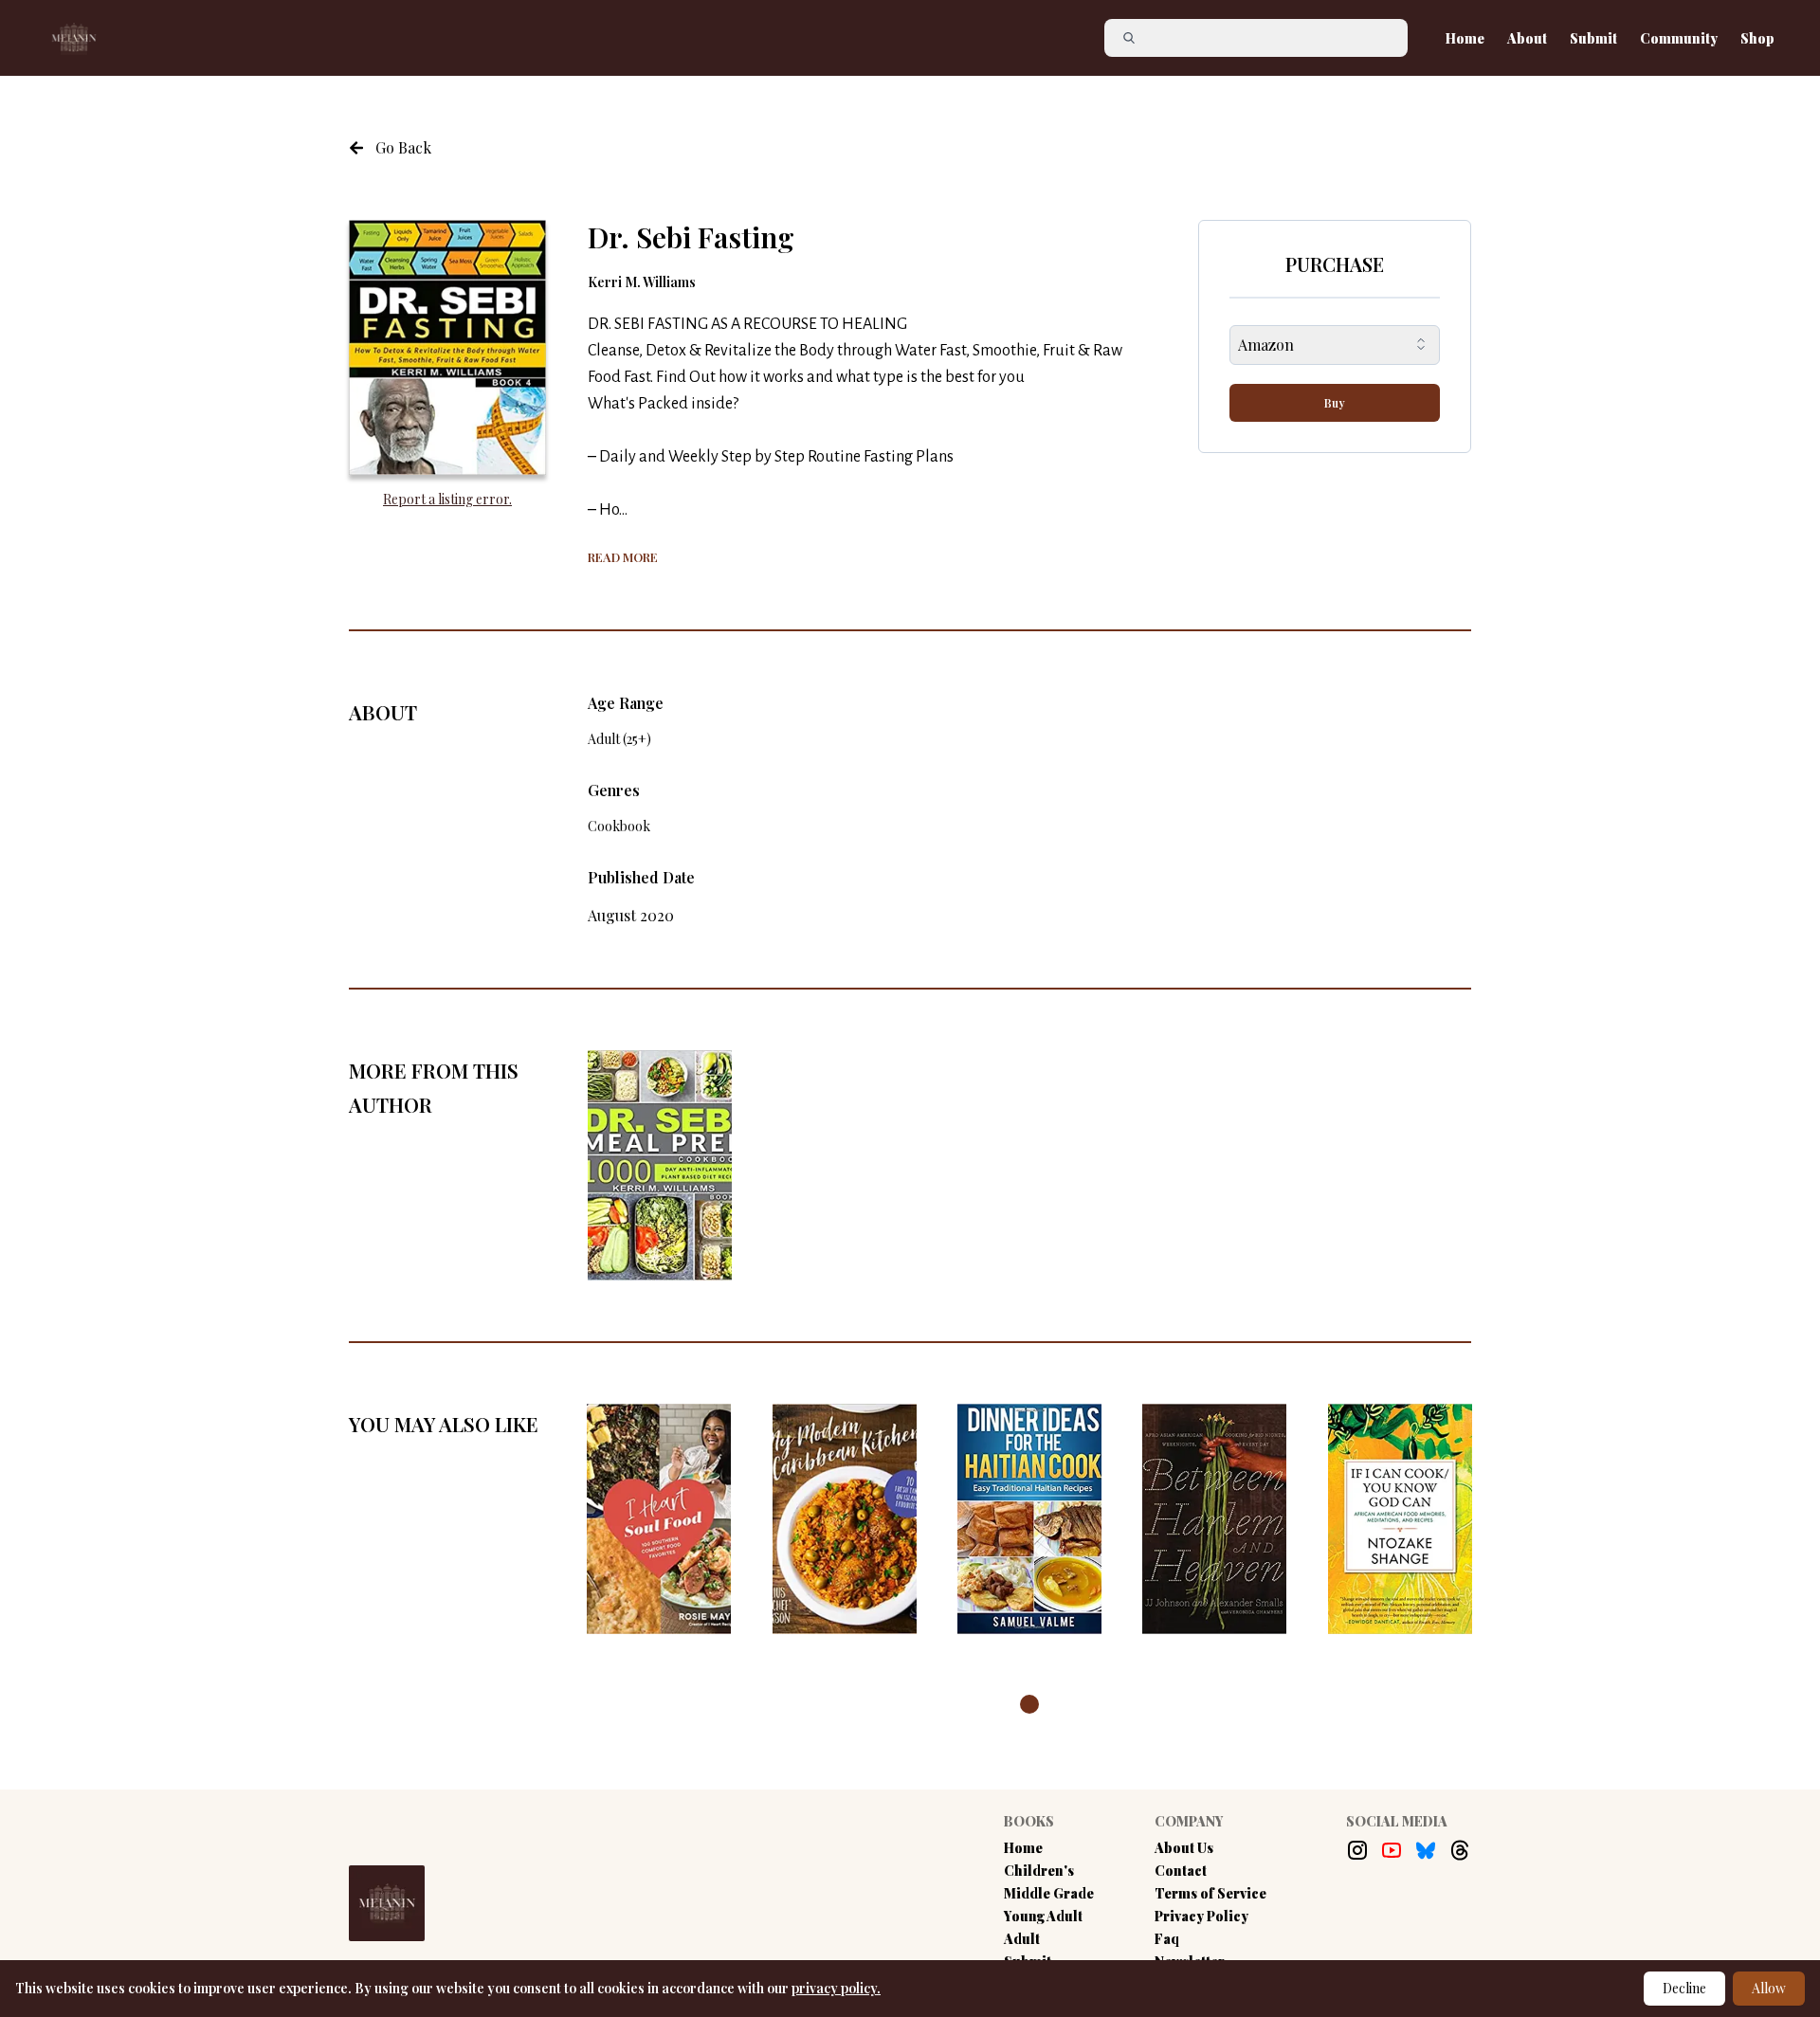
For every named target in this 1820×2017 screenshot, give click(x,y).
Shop (1757, 38)
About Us (1184, 1848)
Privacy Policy (1201, 1916)
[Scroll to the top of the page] (1712, 1924)
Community (1679, 38)
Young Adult (1043, 1916)
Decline (1684, 1988)
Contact (1181, 1871)
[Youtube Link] (1392, 1850)
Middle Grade (1049, 1893)
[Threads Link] (1460, 1850)
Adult (1022, 1939)
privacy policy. (836, 1988)
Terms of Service (1210, 1893)
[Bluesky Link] (1426, 1850)
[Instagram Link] (1357, 1850)
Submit (1593, 38)
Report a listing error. (447, 499)
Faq (1167, 1939)
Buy (1335, 403)
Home (1465, 38)
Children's (1039, 1871)
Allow (1769, 1988)
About (1527, 38)
